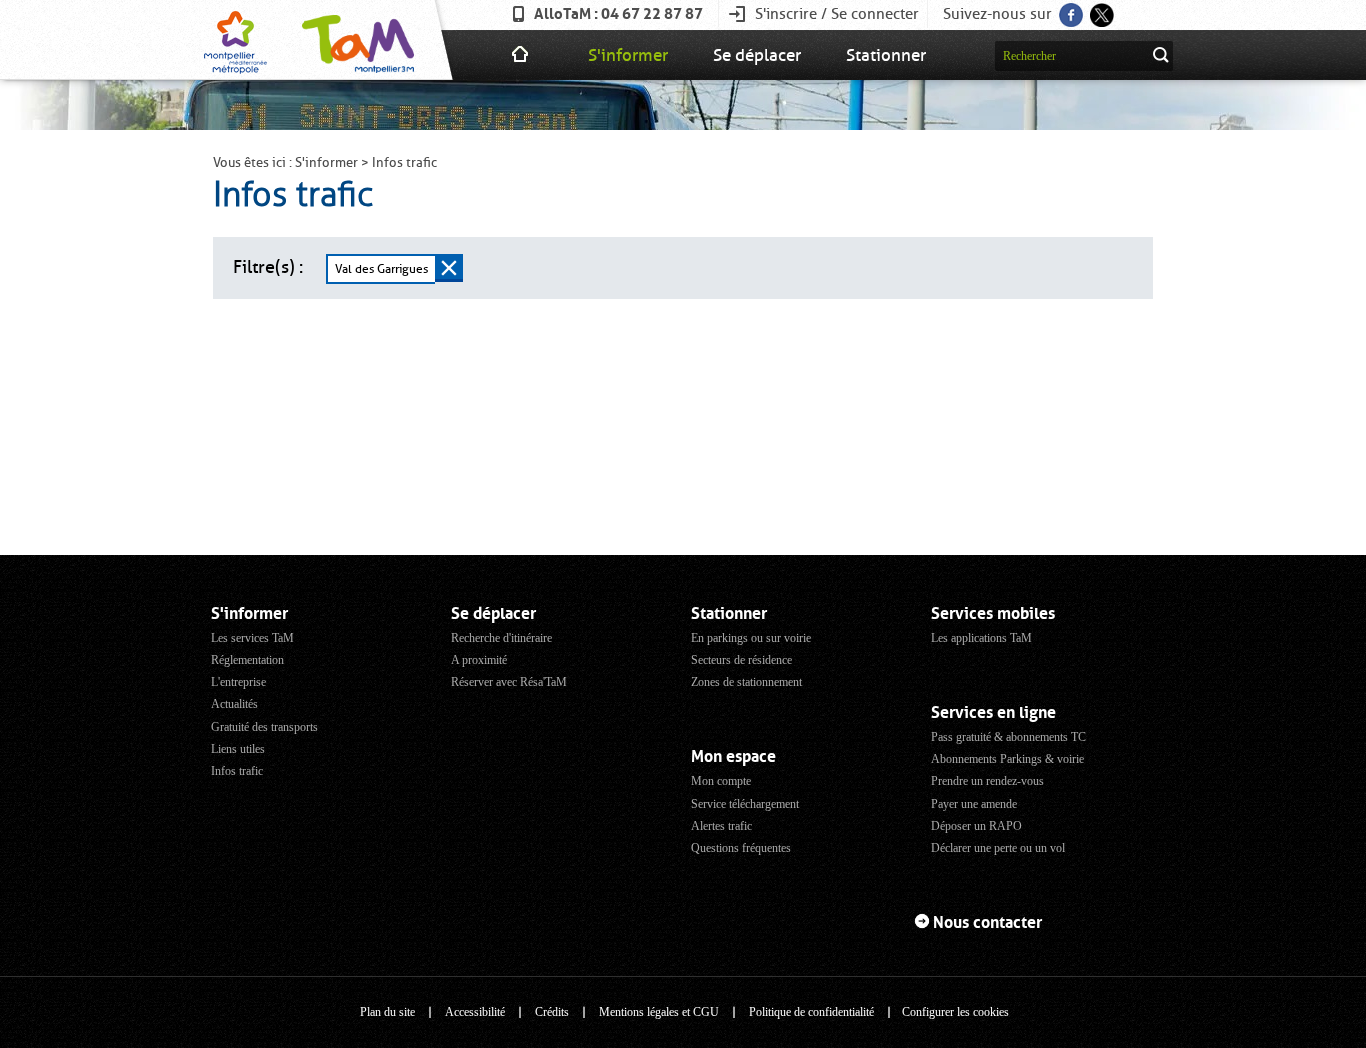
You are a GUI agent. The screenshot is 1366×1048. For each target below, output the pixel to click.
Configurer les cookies (955, 1012)
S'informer (628, 55)
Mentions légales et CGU (659, 1012)
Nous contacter (987, 922)
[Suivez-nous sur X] (1100, 9)
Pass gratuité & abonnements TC (1008, 737)
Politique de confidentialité (811, 1012)
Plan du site (387, 1012)
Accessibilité (475, 1012)
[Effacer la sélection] (449, 268)
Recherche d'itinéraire (501, 638)
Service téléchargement (745, 804)
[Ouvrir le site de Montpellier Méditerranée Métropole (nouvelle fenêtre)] (235, 40)
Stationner (886, 55)
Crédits (552, 1012)
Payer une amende (974, 804)
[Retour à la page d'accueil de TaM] (355, 40)
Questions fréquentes (741, 848)
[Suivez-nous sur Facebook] (1069, 9)
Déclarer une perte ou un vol (998, 848)
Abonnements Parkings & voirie (1007, 759)
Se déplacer (757, 55)
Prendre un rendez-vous (987, 781)
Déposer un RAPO (976, 826)
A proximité (479, 660)
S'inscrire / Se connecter (837, 14)
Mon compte (721, 781)
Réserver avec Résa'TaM (509, 682)
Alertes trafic (721, 826)
